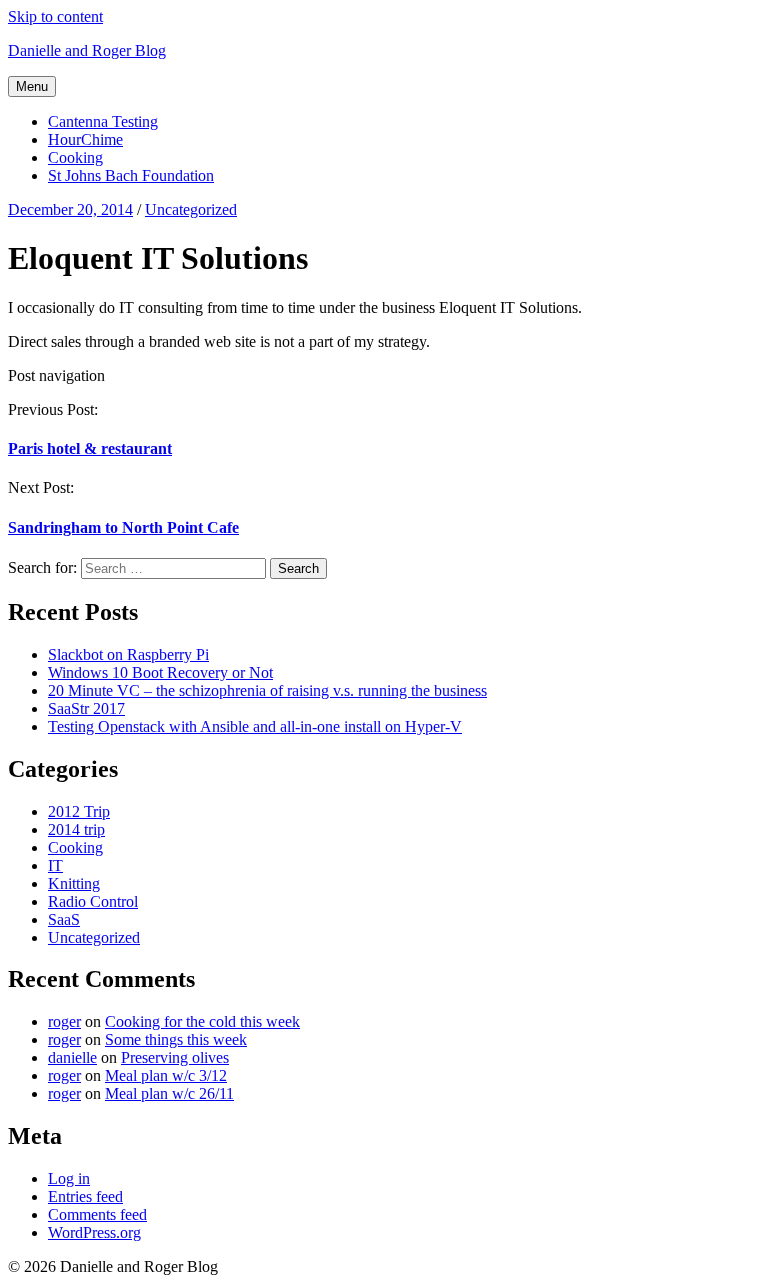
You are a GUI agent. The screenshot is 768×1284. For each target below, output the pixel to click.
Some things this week (176, 1039)
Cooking (75, 157)
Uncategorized (94, 937)
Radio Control (93, 901)
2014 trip (76, 829)
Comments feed (97, 1214)
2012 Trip (79, 811)
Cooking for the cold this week (202, 1021)
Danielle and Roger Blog (87, 50)
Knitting (74, 883)
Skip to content (55, 16)
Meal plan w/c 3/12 (166, 1075)
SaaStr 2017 (86, 708)
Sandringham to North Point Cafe (123, 527)
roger (64, 1021)
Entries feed (85, 1196)
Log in (69, 1178)
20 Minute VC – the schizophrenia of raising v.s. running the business (267, 690)
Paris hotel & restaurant (90, 448)
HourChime (85, 139)
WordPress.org (94, 1232)
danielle (72, 1057)
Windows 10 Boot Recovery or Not (160, 672)
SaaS (64, 919)
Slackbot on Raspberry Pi (128, 654)
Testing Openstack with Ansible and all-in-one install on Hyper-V (255, 726)
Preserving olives (175, 1057)
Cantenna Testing (103, 121)
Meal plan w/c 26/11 (169, 1093)
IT (55, 865)
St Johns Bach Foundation (131, 175)
